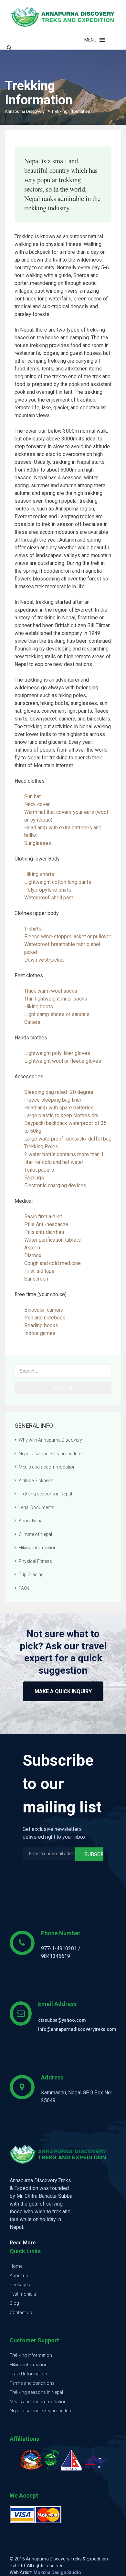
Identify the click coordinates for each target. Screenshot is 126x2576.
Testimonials (23, 2294)
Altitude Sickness (36, 1481)
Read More (23, 2243)
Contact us (21, 2313)
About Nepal (31, 1521)
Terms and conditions (32, 2383)
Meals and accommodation (47, 1467)
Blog (14, 2303)
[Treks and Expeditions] (63, 17)
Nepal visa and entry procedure (50, 1454)
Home (16, 2266)
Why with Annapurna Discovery (50, 1440)
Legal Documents (37, 1507)
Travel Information (28, 2374)
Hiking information (38, 1548)
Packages (20, 2285)
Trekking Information (31, 2355)
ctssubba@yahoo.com (62, 2020)
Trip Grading (31, 1575)
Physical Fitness (35, 1561)
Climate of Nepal (35, 1534)
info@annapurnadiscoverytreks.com (77, 2029)
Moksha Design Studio (57, 2572)
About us (19, 2276)
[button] (90, 40)
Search (63, 1388)
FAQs (24, 1588)
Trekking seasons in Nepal (45, 1494)
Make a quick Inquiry (63, 1691)
